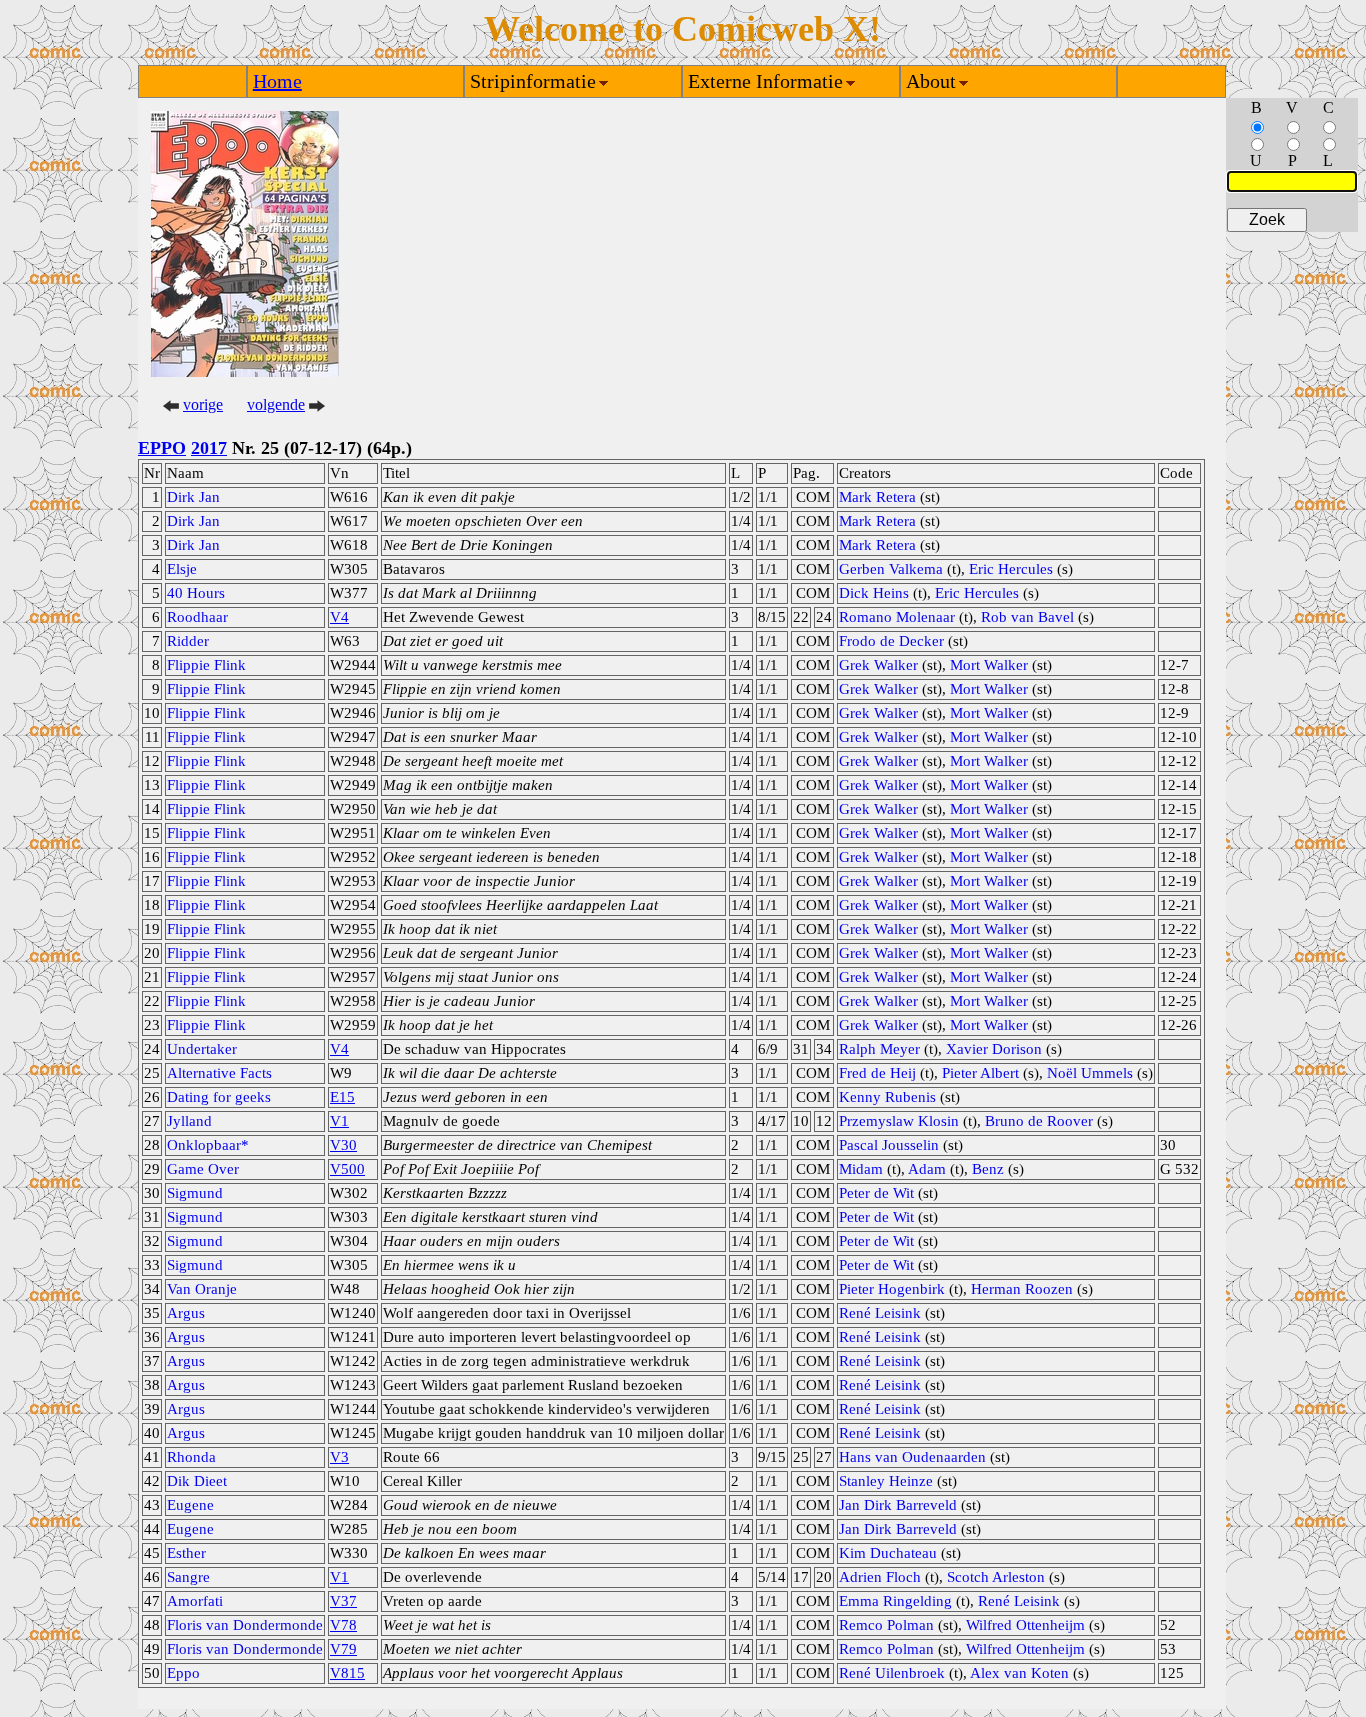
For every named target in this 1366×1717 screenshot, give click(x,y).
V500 (347, 1169)
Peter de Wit (876, 1193)
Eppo (183, 1673)
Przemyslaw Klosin (899, 1121)
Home (277, 81)
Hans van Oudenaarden (912, 1457)
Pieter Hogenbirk (892, 1289)
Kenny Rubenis (887, 1097)
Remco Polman (886, 1625)
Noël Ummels (1090, 1073)
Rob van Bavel (1027, 617)
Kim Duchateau (888, 1553)
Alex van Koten (1019, 1673)
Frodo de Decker (891, 641)
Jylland (189, 1121)
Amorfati (195, 1601)
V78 (343, 1625)
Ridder (188, 641)
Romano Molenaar (897, 617)
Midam (861, 1169)
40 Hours (196, 593)
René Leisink (880, 1313)
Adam (927, 1169)
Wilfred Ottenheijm (1025, 1625)
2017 (209, 448)
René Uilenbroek (892, 1673)
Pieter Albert (980, 1073)
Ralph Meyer (879, 1049)
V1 (339, 1121)
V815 (347, 1673)
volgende (276, 404)
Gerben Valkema (891, 569)
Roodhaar (197, 617)
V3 (339, 1457)
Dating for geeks (219, 1097)
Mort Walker (989, 665)
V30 (343, 1145)
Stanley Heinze (886, 1481)
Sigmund (195, 1193)
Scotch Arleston (996, 1577)
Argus (186, 1313)
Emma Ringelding (895, 1601)
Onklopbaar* (208, 1145)
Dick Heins (874, 593)
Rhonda (191, 1457)
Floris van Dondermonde (245, 1625)
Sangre (188, 1577)
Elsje (182, 569)
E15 (342, 1097)
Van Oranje (202, 1289)
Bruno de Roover (1039, 1121)
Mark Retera (877, 497)
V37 (343, 1601)
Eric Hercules (1011, 569)
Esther (186, 1553)
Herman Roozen (1022, 1289)
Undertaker (202, 1049)
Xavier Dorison (994, 1049)
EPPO (162, 448)
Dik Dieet (197, 1481)
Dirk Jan (193, 497)
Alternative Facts (219, 1073)
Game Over (203, 1169)
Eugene (190, 1505)
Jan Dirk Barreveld (898, 1505)
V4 (339, 617)
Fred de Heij (877, 1073)
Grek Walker (878, 665)
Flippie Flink (206, 665)
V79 (343, 1649)
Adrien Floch (880, 1577)
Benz (988, 1169)
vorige (203, 404)
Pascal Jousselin (889, 1145)
